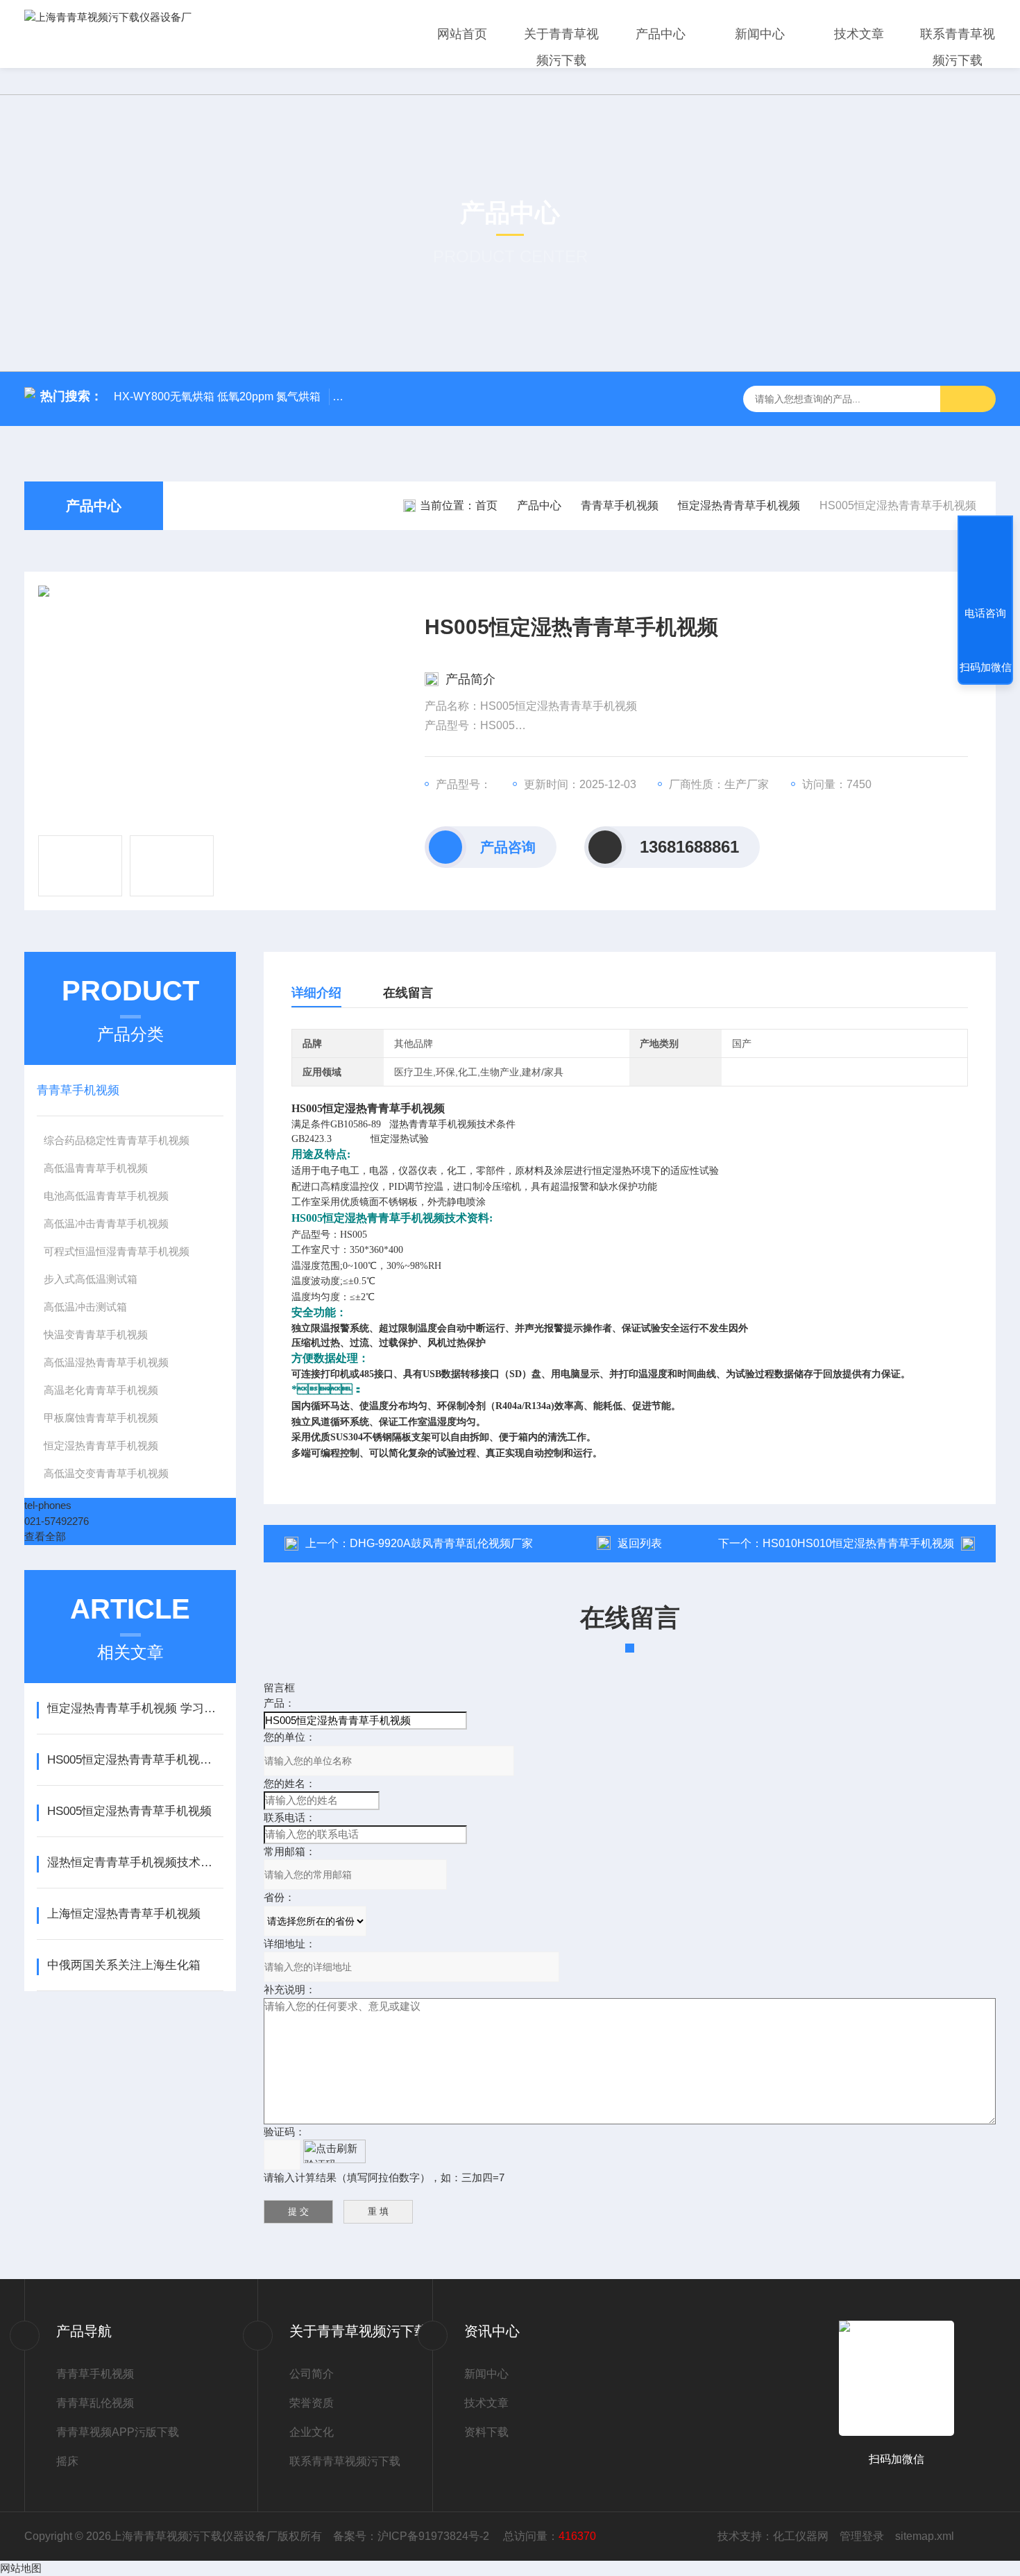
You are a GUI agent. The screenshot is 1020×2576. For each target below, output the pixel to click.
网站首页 (462, 34)
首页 (486, 505)
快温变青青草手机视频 (96, 1334)
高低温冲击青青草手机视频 (106, 1223)
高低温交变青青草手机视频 (106, 1473)
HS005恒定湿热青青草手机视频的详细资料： (135, 1760)
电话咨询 (985, 613)
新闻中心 (760, 34)
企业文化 (312, 2432)
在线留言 (408, 993)
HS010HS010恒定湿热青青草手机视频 (858, 1543)
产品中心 (661, 34)
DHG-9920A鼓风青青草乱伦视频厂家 (441, 1543)
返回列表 (640, 1543)
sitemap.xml (925, 2536)
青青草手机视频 (620, 505)
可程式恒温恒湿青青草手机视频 (117, 1251)
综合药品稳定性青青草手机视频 (117, 1140)
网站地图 (21, 2568)
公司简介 (312, 2374)
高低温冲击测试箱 (85, 1307)
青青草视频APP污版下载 (118, 2432)
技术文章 (859, 34)
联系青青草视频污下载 (958, 47)
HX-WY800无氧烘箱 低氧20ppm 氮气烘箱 (217, 396)
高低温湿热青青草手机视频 (106, 1362)
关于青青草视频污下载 (561, 47)
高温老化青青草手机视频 (101, 1390)
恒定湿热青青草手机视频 (739, 505)
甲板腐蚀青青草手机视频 (101, 1418)
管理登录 (862, 2536)
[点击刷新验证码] (334, 2151)
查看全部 (45, 1536)
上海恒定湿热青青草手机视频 (124, 1914)
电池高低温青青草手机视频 (106, 1196)
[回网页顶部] (985, 562)
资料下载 (486, 2432)
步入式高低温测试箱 (91, 1279)
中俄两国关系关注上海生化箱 (124, 1965)
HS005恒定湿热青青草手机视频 (129, 1811)
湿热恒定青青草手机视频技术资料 (135, 1862)
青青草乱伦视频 (95, 2403)
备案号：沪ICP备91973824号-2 (413, 2536)
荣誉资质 (312, 2403)
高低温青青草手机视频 (96, 1168)
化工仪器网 (801, 2536)
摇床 (67, 2461)
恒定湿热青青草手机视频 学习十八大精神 (135, 1708)
